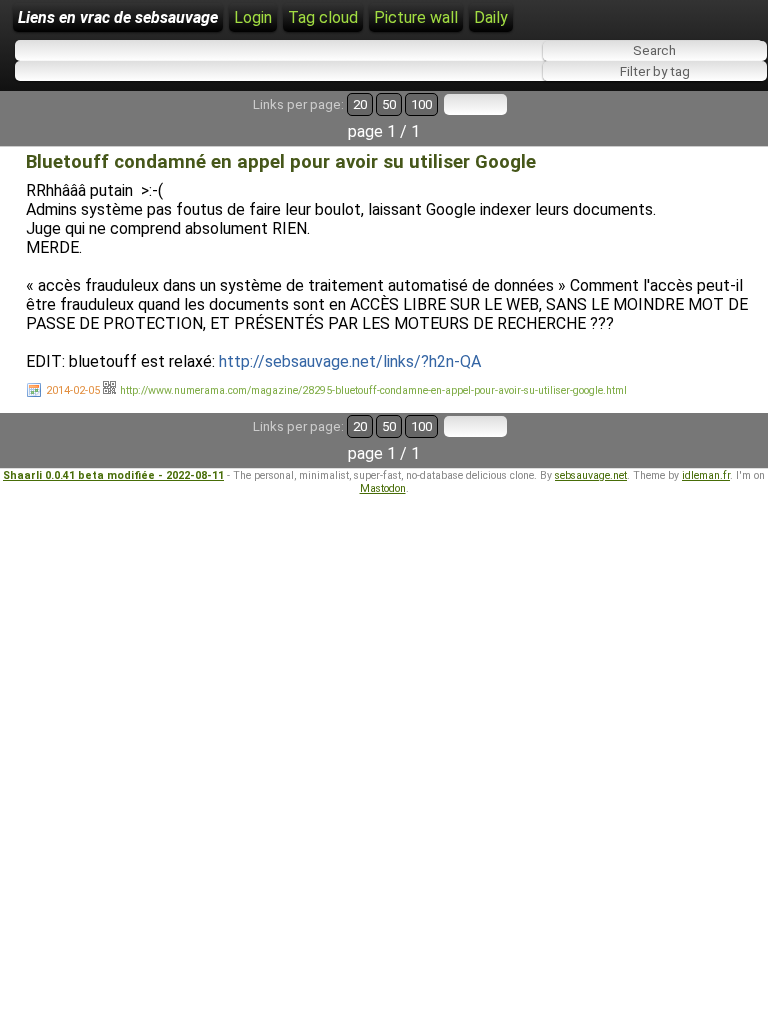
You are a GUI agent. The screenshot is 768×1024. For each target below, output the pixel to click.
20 (360, 104)
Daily (491, 17)
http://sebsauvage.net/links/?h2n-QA (350, 361)
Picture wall (416, 17)
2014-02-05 (73, 390)
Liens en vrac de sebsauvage (118, 17)
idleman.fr (706, 475)
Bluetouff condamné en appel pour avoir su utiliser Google (281, 162)
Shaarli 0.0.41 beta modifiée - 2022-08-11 (113, 475)
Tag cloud (323, 17)
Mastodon (383, 488)
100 (421, 104)
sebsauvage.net (591, 475)
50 (389, 104)
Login (253, 17)
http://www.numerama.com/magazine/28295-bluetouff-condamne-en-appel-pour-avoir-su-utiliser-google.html (373, 390)
